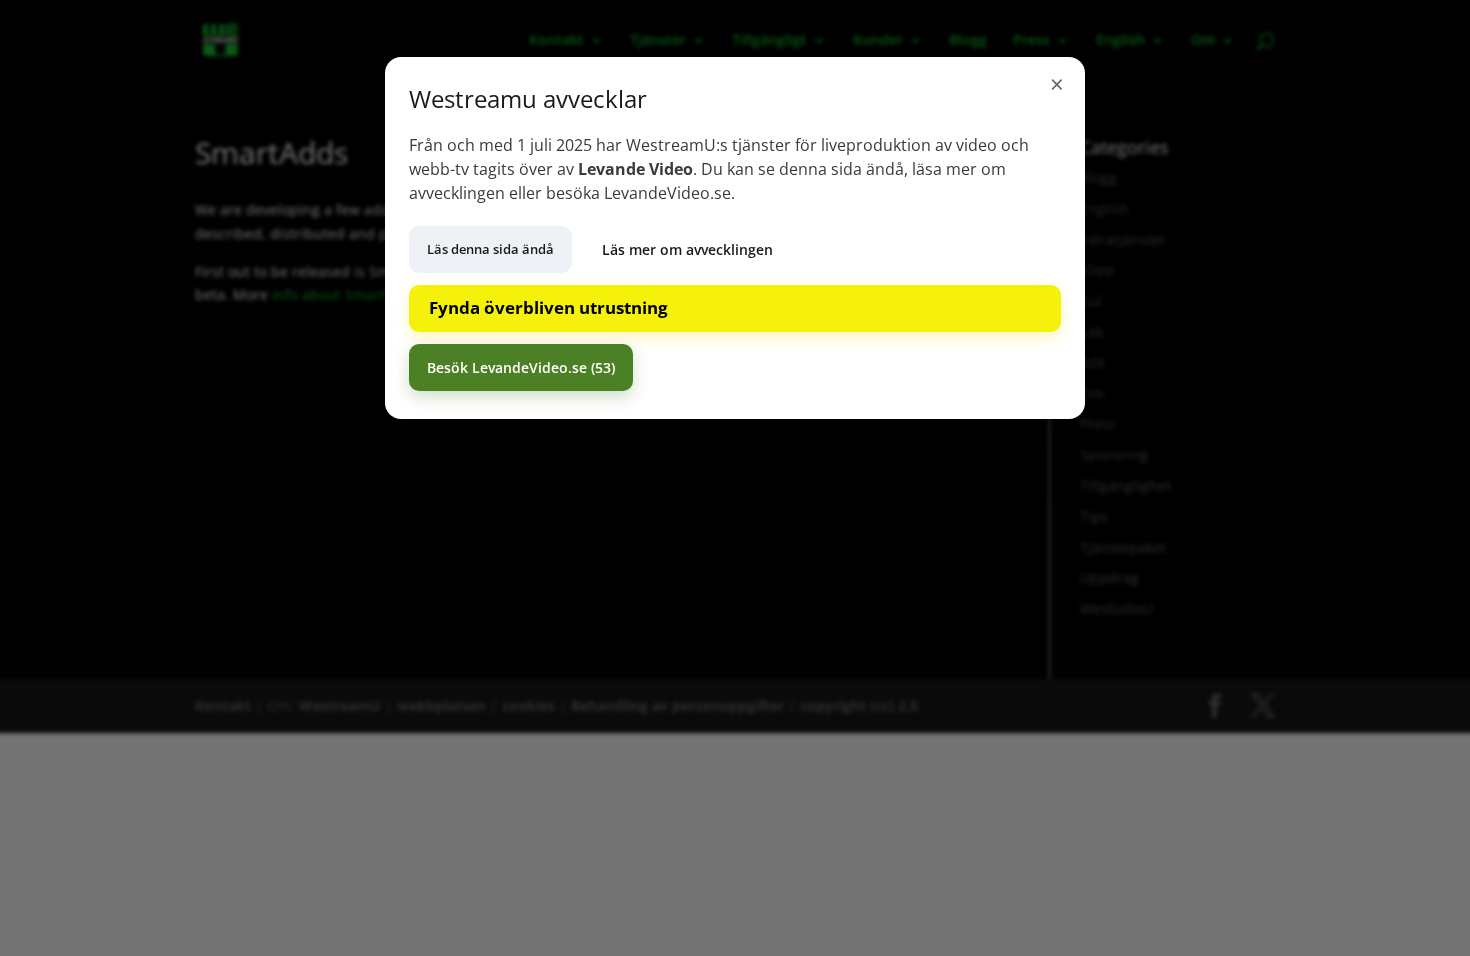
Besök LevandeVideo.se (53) (521, 367)
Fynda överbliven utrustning (548, 307)
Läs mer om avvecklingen (687, 249)
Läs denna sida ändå (490, 249)
